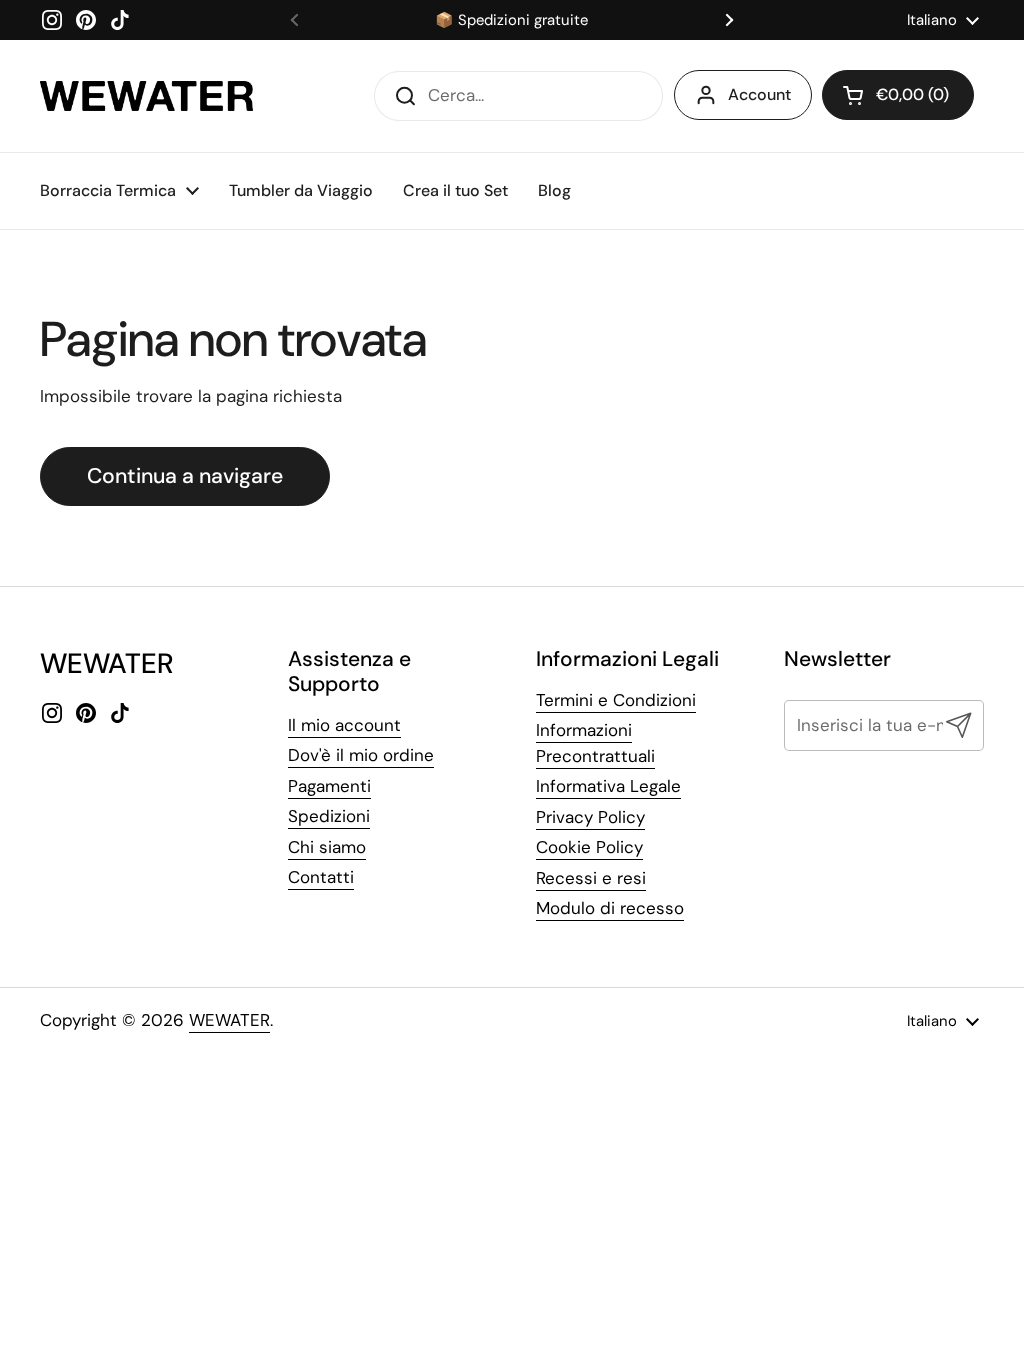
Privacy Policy (590, 817)
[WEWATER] (146, 96)
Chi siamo (327, 847)
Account (759, 94)
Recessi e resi (591, 878)
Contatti (321, 877)
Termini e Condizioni (616, 700)
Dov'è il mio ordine (361, 755)
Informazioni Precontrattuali (595, 743)
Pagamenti (329, 786)
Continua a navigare (185, 476)
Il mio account (344, 725)
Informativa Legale (608, 786)
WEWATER (229, 1020)
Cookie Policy (589, 847)
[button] (898, 95)
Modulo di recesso (610, 908)
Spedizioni (329, 816)
